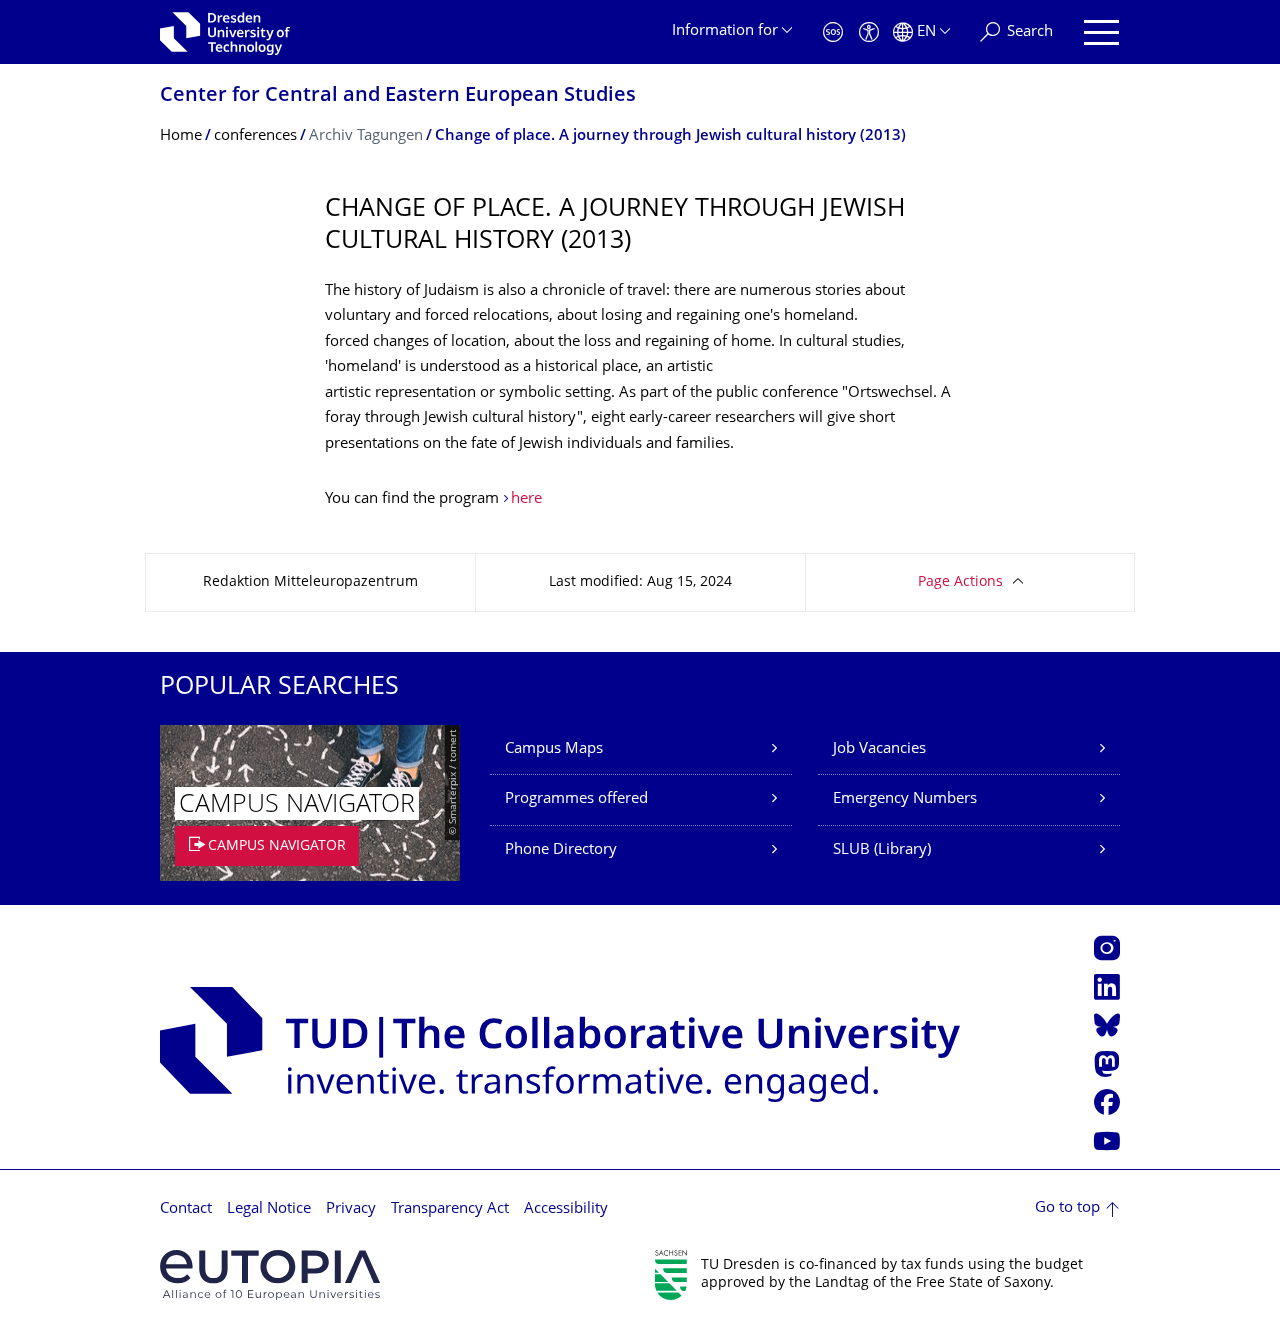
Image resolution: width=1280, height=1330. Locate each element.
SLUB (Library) (882, 850)
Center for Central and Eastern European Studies (398, 96)
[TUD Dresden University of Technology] (225, 32)
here (526, 499)
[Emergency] (833, 32)
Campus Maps (554, 749)
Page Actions (960, 582)
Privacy (351, 1209)
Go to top (1067, 1208)
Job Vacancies (879, 749)
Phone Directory (561, 850)
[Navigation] (1101, 32)
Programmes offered (576, 799)
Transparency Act (450, 1209)
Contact (186, 1209)
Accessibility (566, 1209)
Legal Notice (269, 1209)
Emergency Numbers (905, 799)
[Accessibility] (869, 32)
